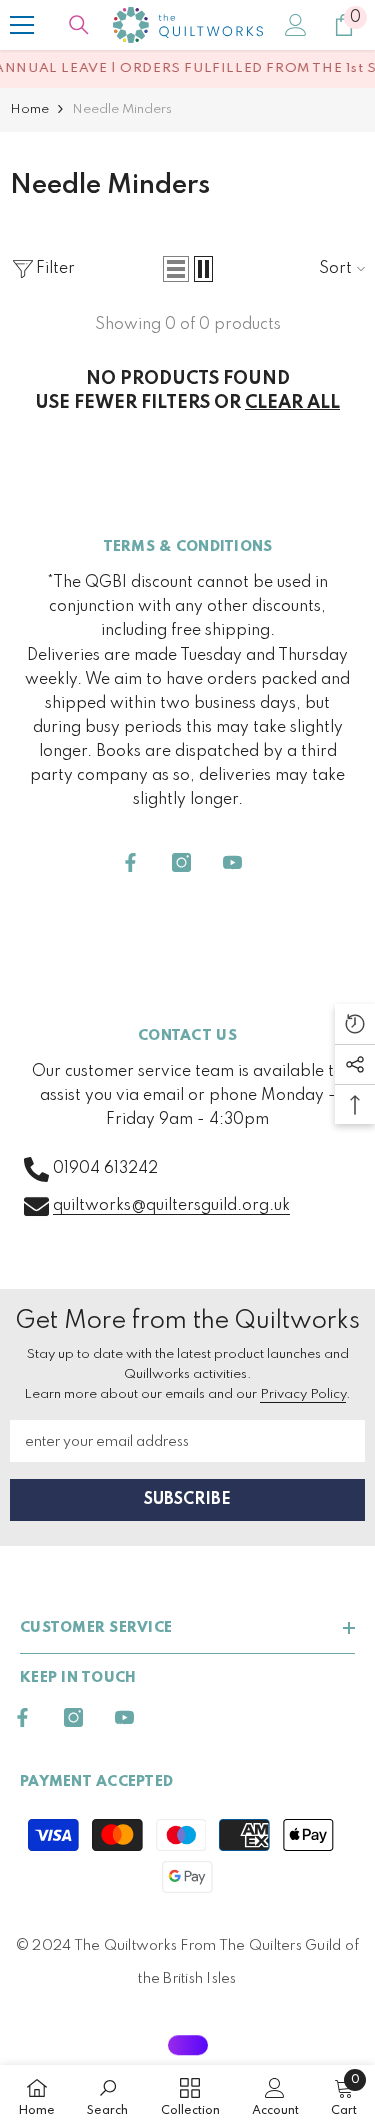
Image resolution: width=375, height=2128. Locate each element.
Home (29, 109)
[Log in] (296, 25)
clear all (292, 403)
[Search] (79, 25)
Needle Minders (122, 109)
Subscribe (187, 1500)
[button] (176, 269)
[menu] (22, 25)
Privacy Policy (303, 1394)
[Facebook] (130, 862)
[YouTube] (232, 862)
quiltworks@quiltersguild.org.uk (171, 1206)
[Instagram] (181, 862)
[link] (107, 2096)
